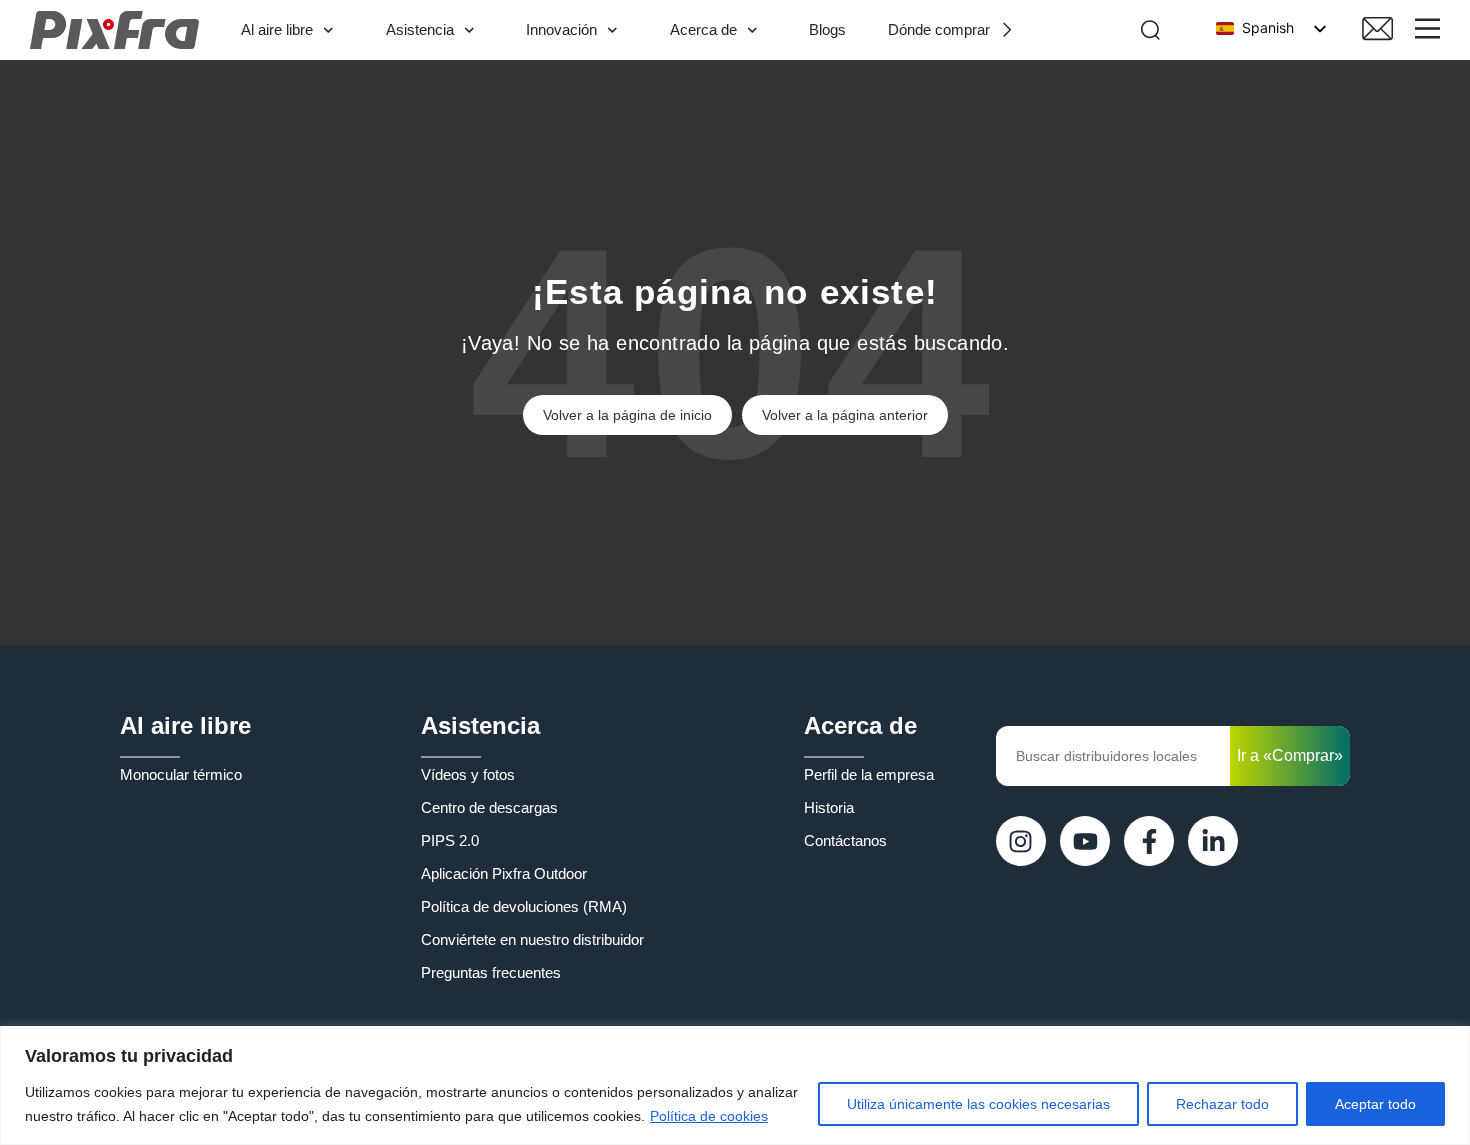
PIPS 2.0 (450, 840)
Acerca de (703, 29)
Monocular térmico (181, 774)
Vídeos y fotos (468, 774)
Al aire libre (277, 29)
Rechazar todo (1222, 1104)
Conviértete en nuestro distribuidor (532, 939)
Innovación (561, 29)
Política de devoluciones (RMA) (524, 906)
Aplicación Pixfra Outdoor (504, 873)
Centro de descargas (489, 807)
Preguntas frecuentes (491, 972)
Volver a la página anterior (845, 415)
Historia (829, 807)
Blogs (827, 29)
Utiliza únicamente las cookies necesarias (978, 1104)
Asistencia (420, 29)
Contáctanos (845, 840)
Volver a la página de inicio (627, 415)
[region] (735, 1085)
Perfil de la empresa (869, 774)
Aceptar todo (1375, 1104)
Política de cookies (709, 1116)
